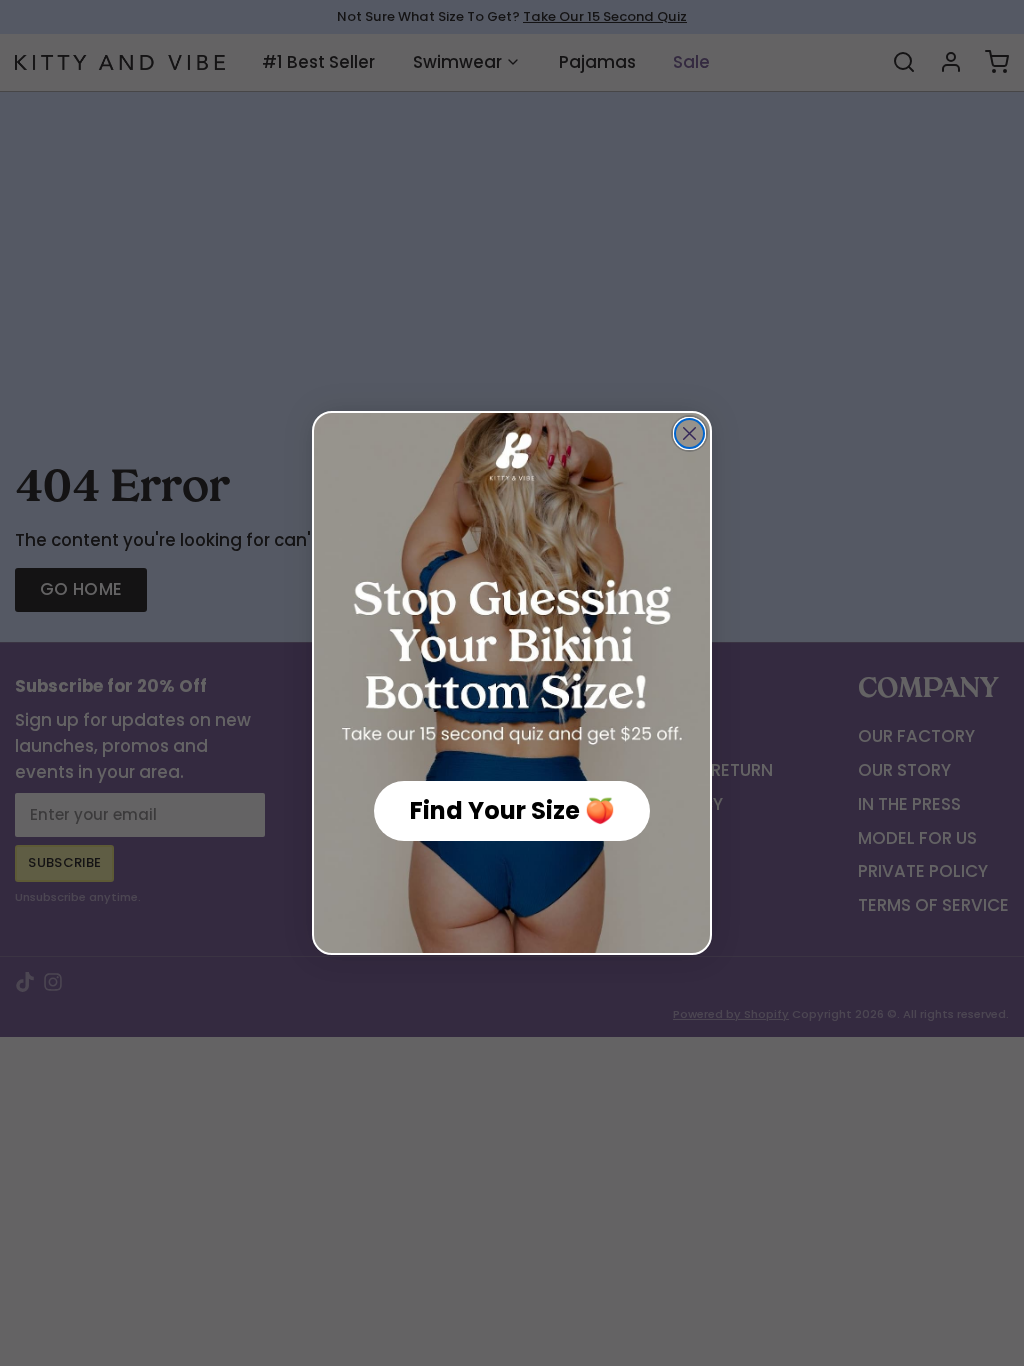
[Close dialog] (689, 433)
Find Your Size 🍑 (512, 810)
